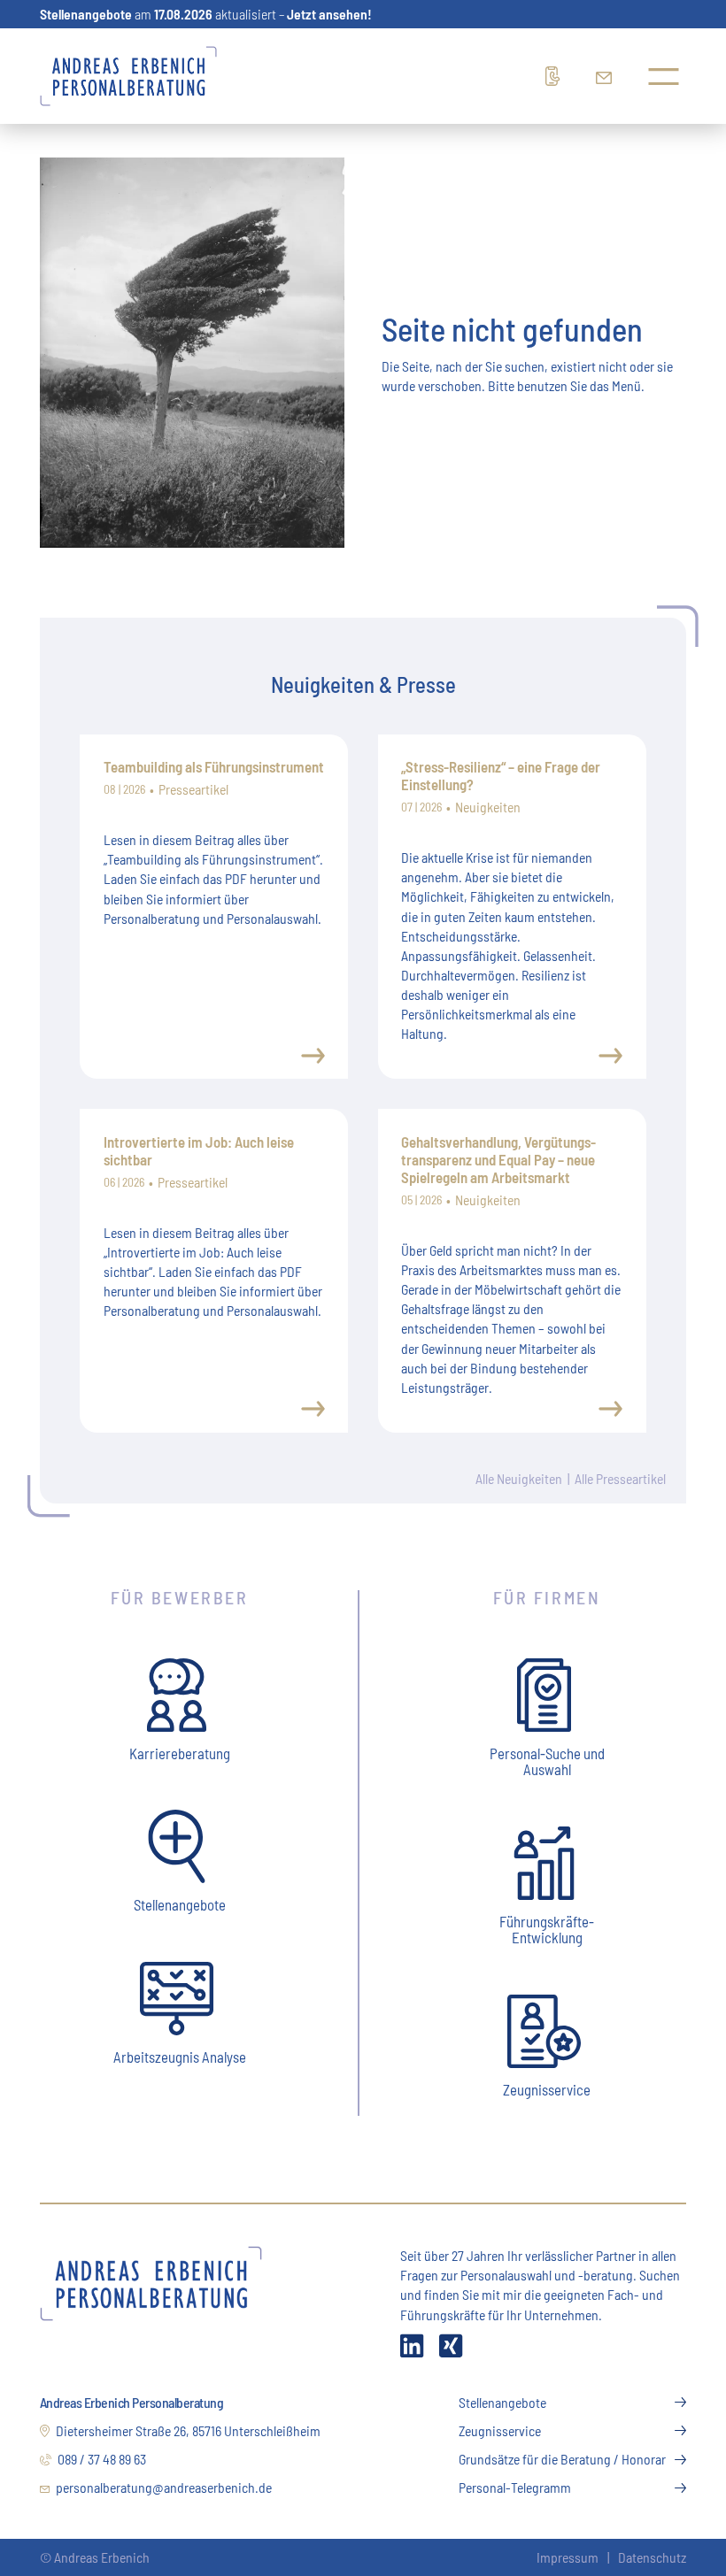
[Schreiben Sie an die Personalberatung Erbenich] (608, 76)
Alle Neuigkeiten (519, 1478)
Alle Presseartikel (620, 1478)
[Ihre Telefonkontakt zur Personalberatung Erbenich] (558, 76)
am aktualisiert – (206, 14)
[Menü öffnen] (664, 77)
